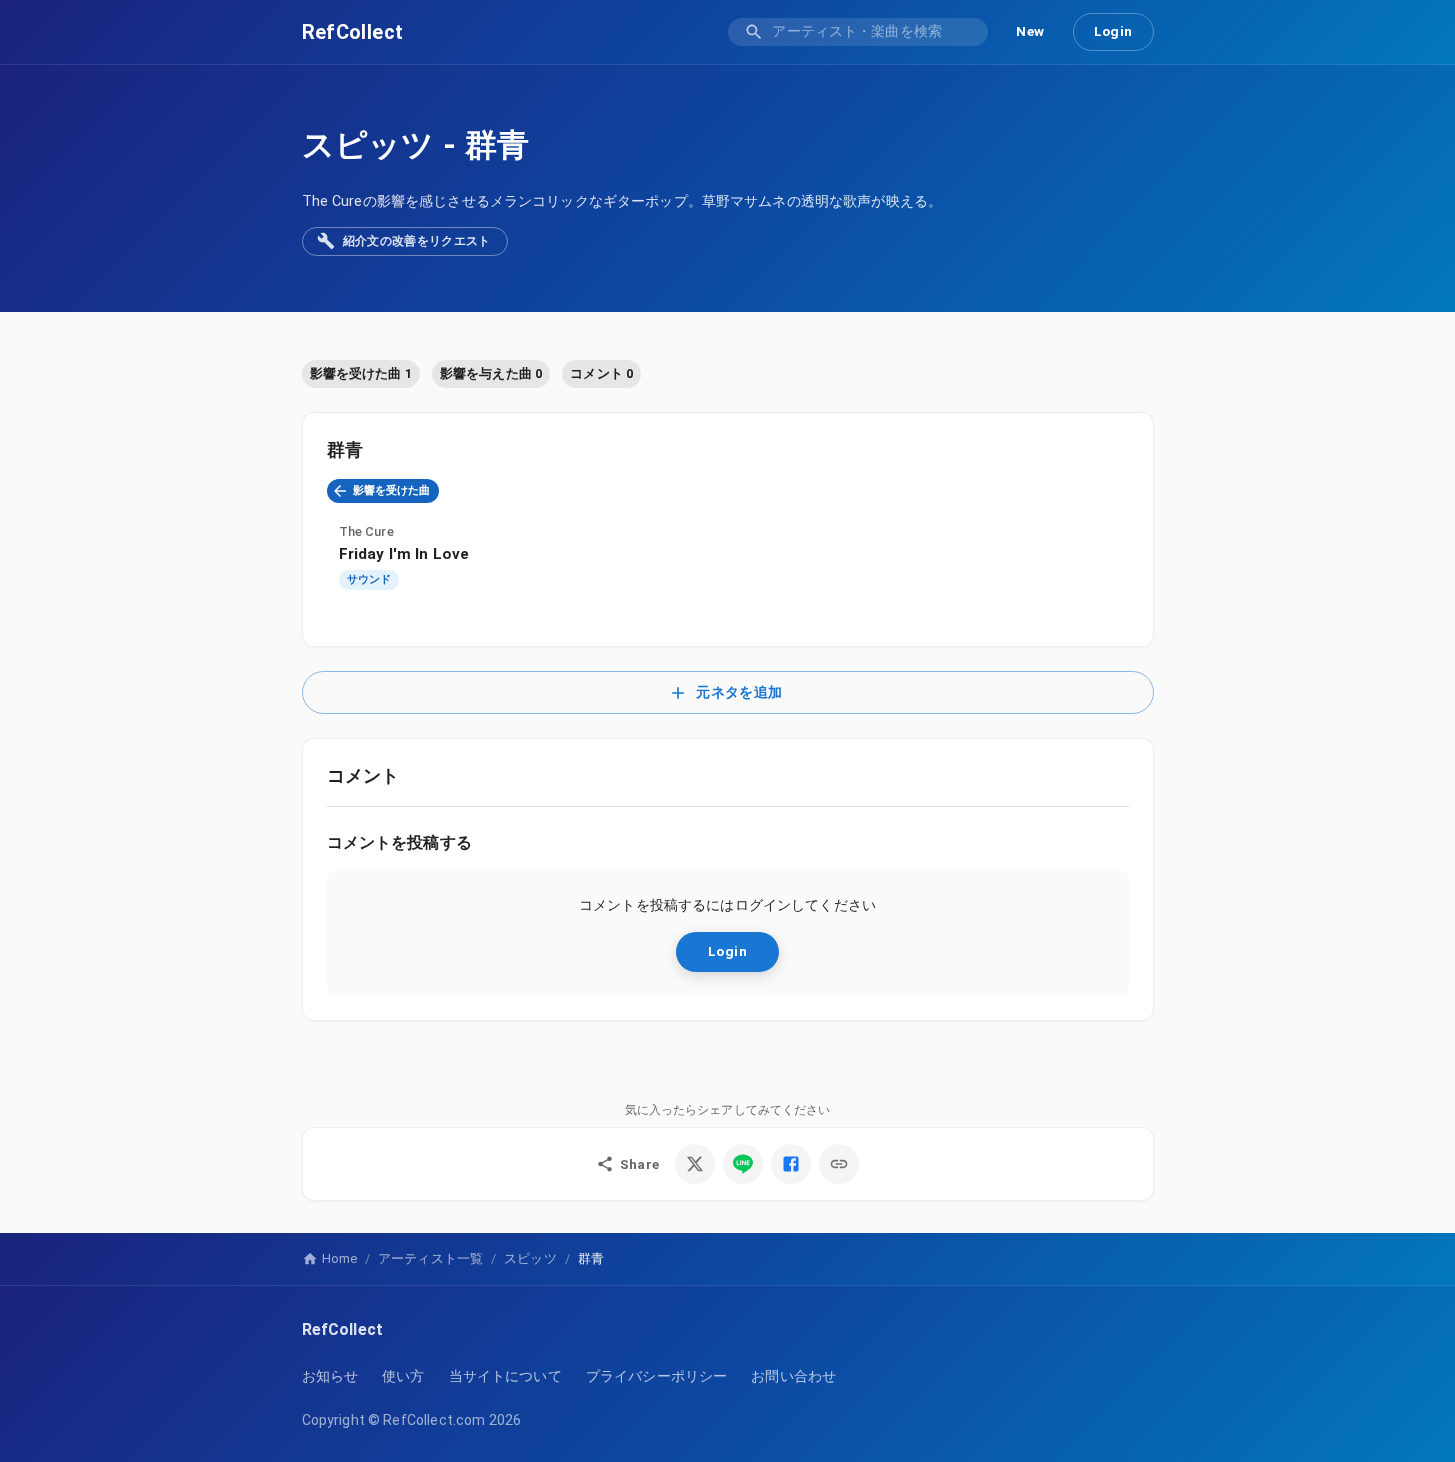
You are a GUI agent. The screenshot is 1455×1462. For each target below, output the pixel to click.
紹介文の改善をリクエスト (417, 241)
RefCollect (353, 32)
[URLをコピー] (839, 1164)
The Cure (366, 531)
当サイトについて (505, 1376)
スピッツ (368, 145)
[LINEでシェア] (743, 1164)
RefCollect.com (434, 1420)
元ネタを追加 (739, 692)
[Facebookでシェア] (791, 1164)
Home (339, 1258)
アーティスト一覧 (430, 1258)
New (1030, 31)
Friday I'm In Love (404, 554)
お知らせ (330, 1376)
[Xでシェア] (695, 1164)
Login (1113, 31)
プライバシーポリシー (657, 1376)
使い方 (403, 1376)
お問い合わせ (793, 1376)
